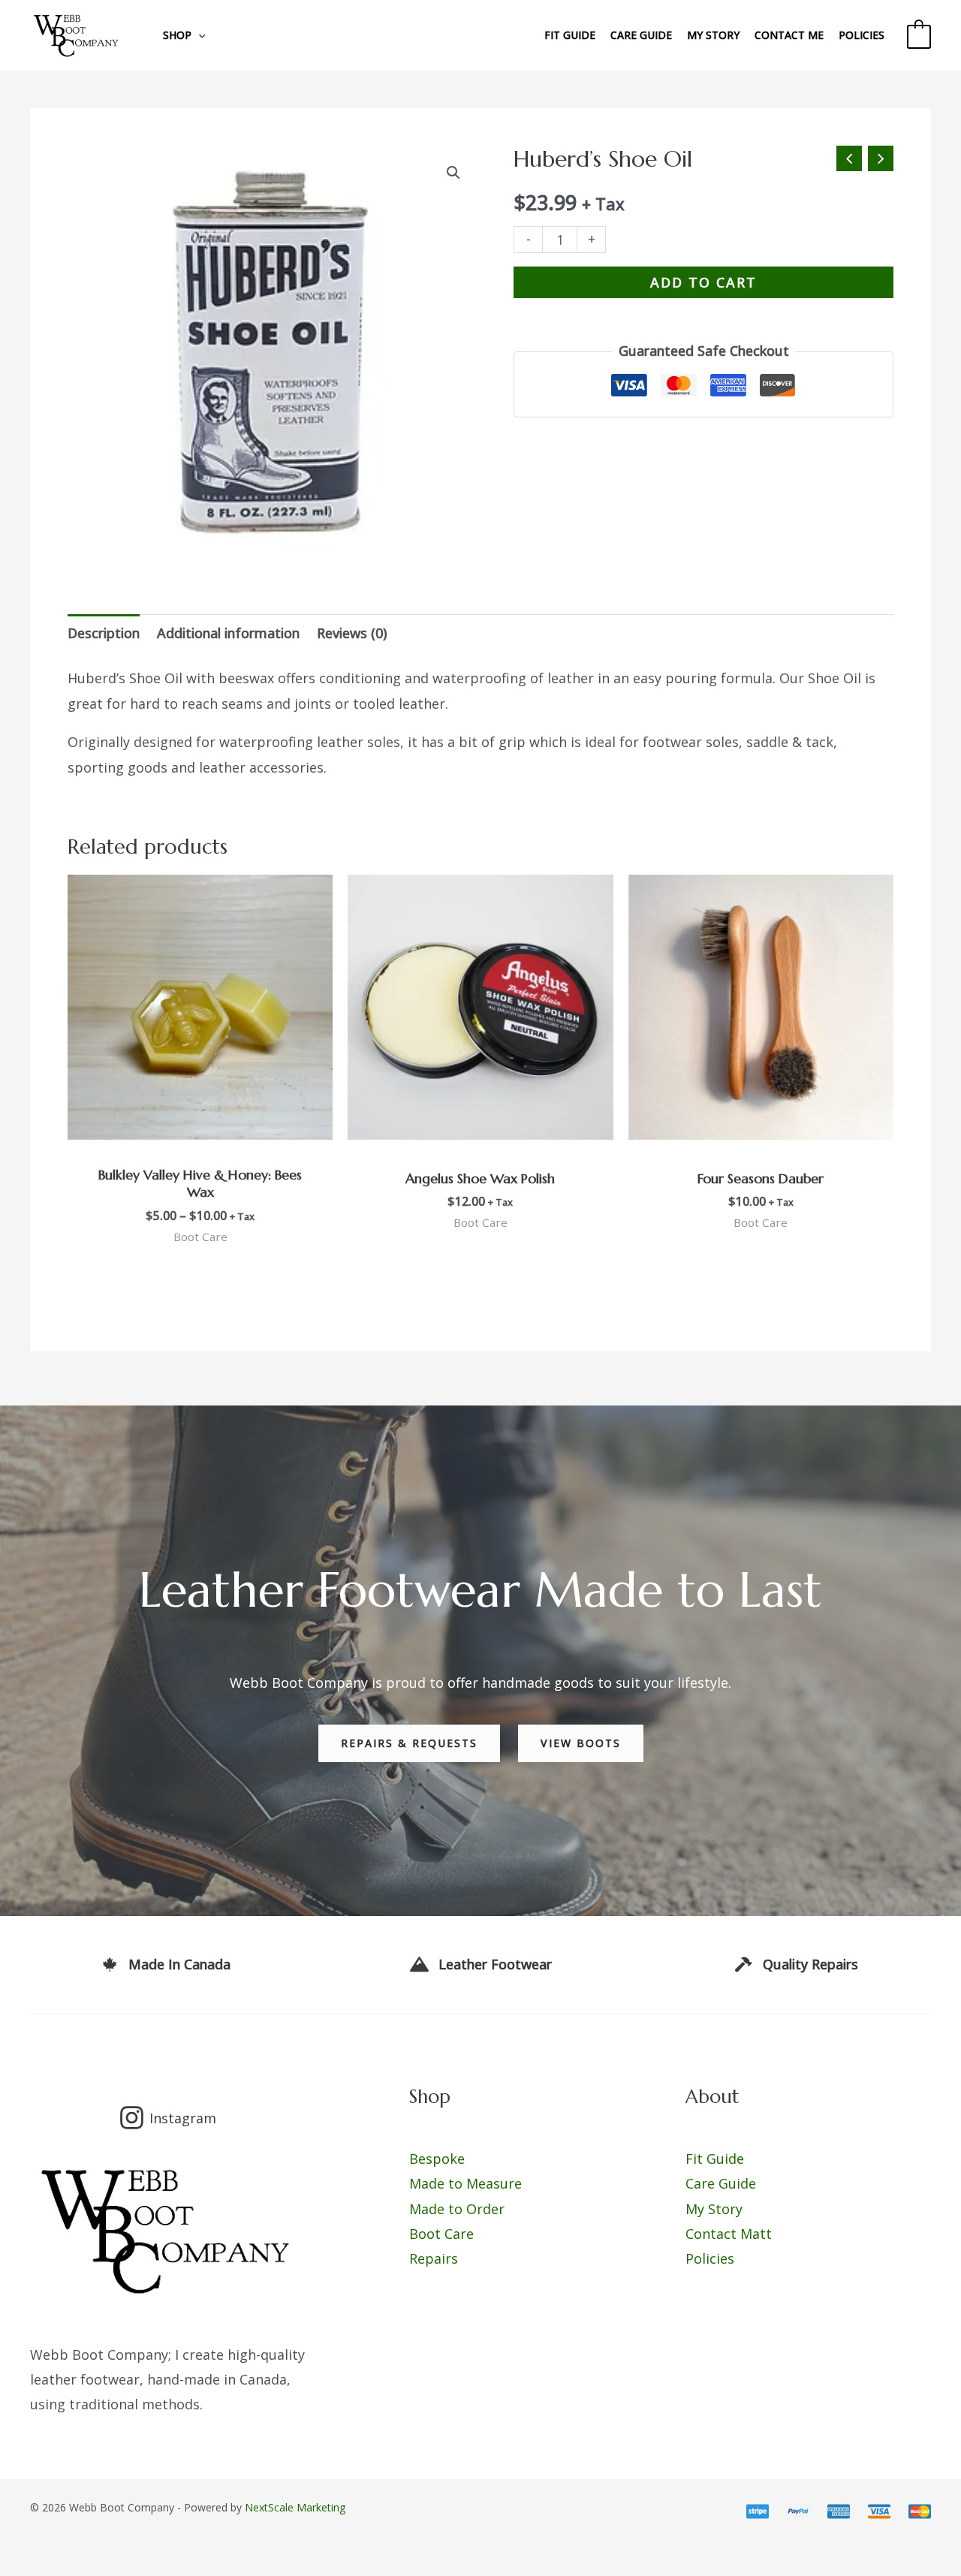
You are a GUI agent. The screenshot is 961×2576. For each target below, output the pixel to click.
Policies (862, 35)
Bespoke (437, 2159)
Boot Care (441, 2234)
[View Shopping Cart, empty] (919, 35)
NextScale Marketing (295, 2507)
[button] (453, 173)
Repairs (434, 2258)
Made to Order (457, 2209)
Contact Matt (729, 2234)
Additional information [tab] (228, 633)
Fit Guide (570, 35)
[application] (198, 35)
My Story (713, 35)
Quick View (200, 1125)
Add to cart (703, 282)
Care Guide (641, 35)
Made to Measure (465, 2183)
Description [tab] (104, 633)
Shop (177, 35)
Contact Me (789, 35)
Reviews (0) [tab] (352, 633)
